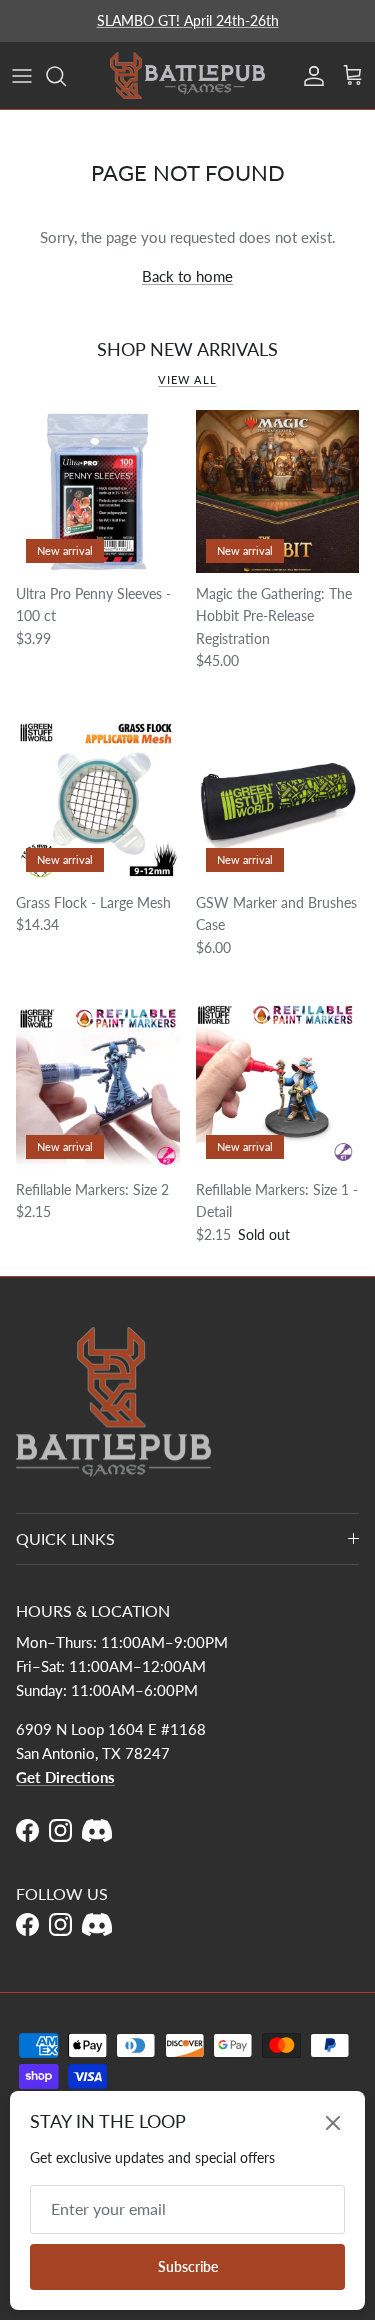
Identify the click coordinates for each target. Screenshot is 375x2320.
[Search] (66, 76)
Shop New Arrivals (187, 349)
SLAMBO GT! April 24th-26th (188, 20)
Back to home (187, 276)
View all (187, 379)
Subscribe (188, 2266)
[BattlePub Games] (187, 75)
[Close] (333, 2123)
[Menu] (22, 76)
